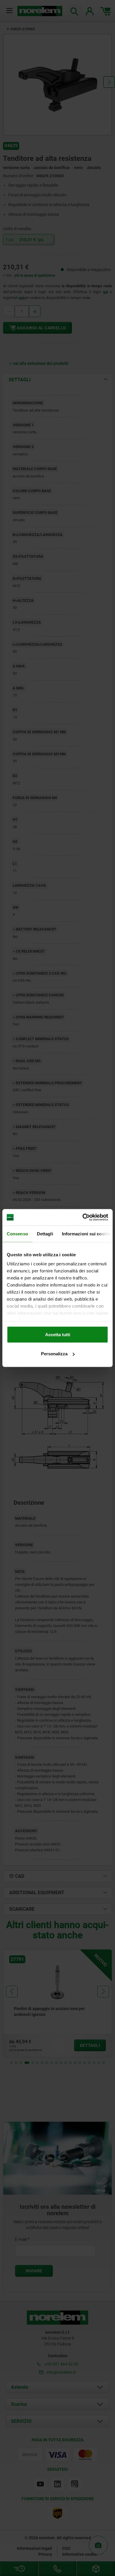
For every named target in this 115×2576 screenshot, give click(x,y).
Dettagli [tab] (45, 1233)
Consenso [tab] (17, 1233)
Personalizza (54, 1354)
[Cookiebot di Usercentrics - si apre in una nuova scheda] (83, 1217)
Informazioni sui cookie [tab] (86, 1233)
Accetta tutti (58, 1334)
